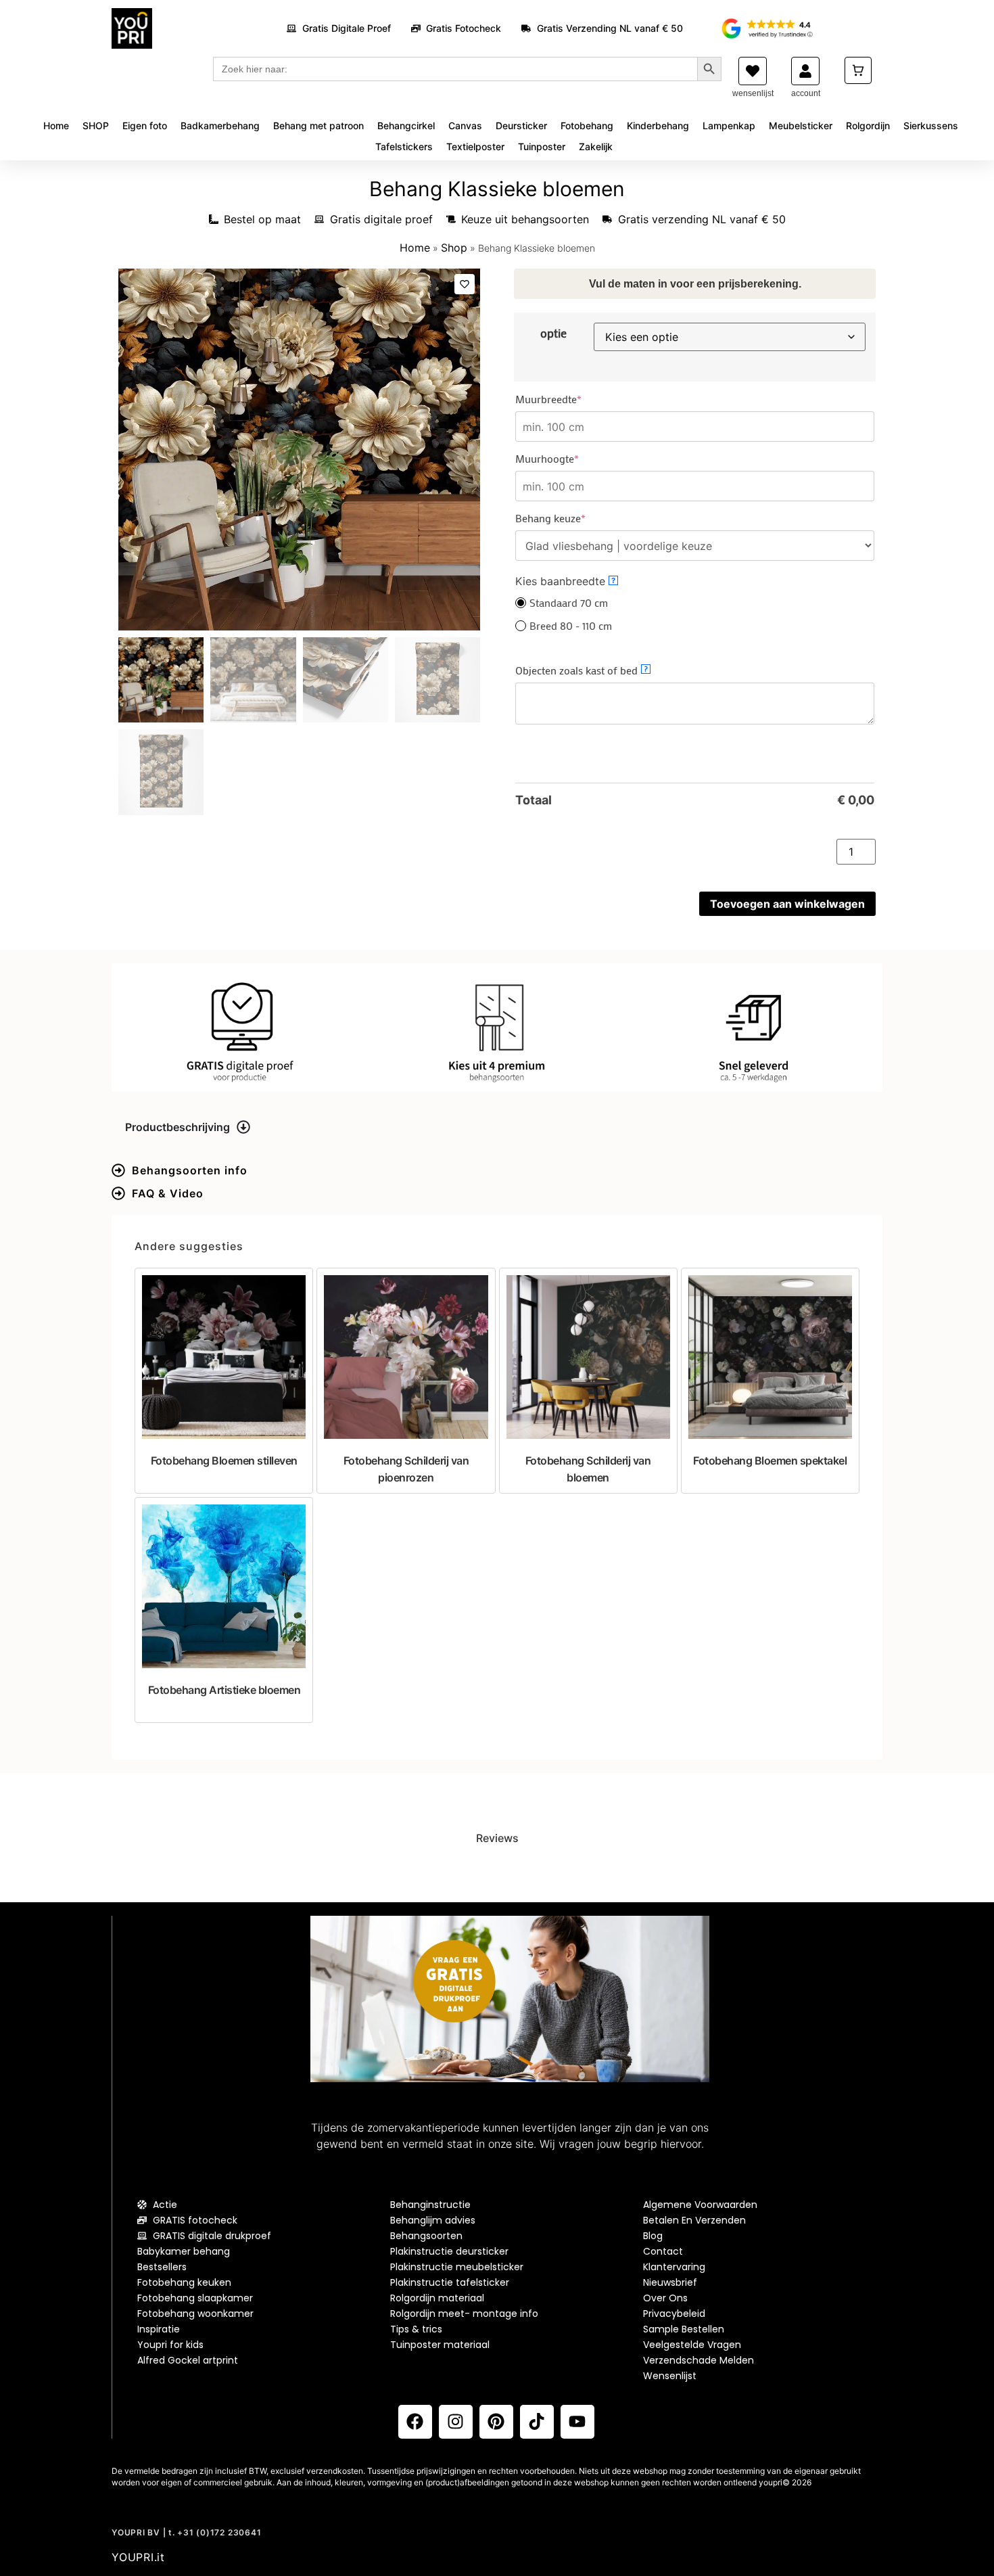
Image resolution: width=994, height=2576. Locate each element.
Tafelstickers (404, 146)
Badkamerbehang (220, 125)
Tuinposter (542, 146)
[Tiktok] (537, 2422)
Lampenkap (729, 125)
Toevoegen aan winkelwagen (787, 904)
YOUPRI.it (138, 2557)
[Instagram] (456, 2422)
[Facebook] (415, 2422)
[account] (805, 71)
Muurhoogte (570, 459)
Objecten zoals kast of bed (582, 670)
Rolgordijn (868, 125)
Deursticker (521, 125)
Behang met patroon (318, 125)
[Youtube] (577, 2422)
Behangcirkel (406, 125)
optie (553, 333)
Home (56, 125)
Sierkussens (931, 125)
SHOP (96, 125)
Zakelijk (596, 146)
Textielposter (475, 146)
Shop (454, 248)
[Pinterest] (496, 2422)
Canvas (465, 125)
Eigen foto (145, 125)
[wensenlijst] (753, 71)
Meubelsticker (801, 125)
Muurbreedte (571, 399)
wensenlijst (753, 93)
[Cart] (858, 70)
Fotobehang (587, 125)
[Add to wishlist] (465, 284)
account (806, 93)
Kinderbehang (658, 125)
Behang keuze (573, 518)
